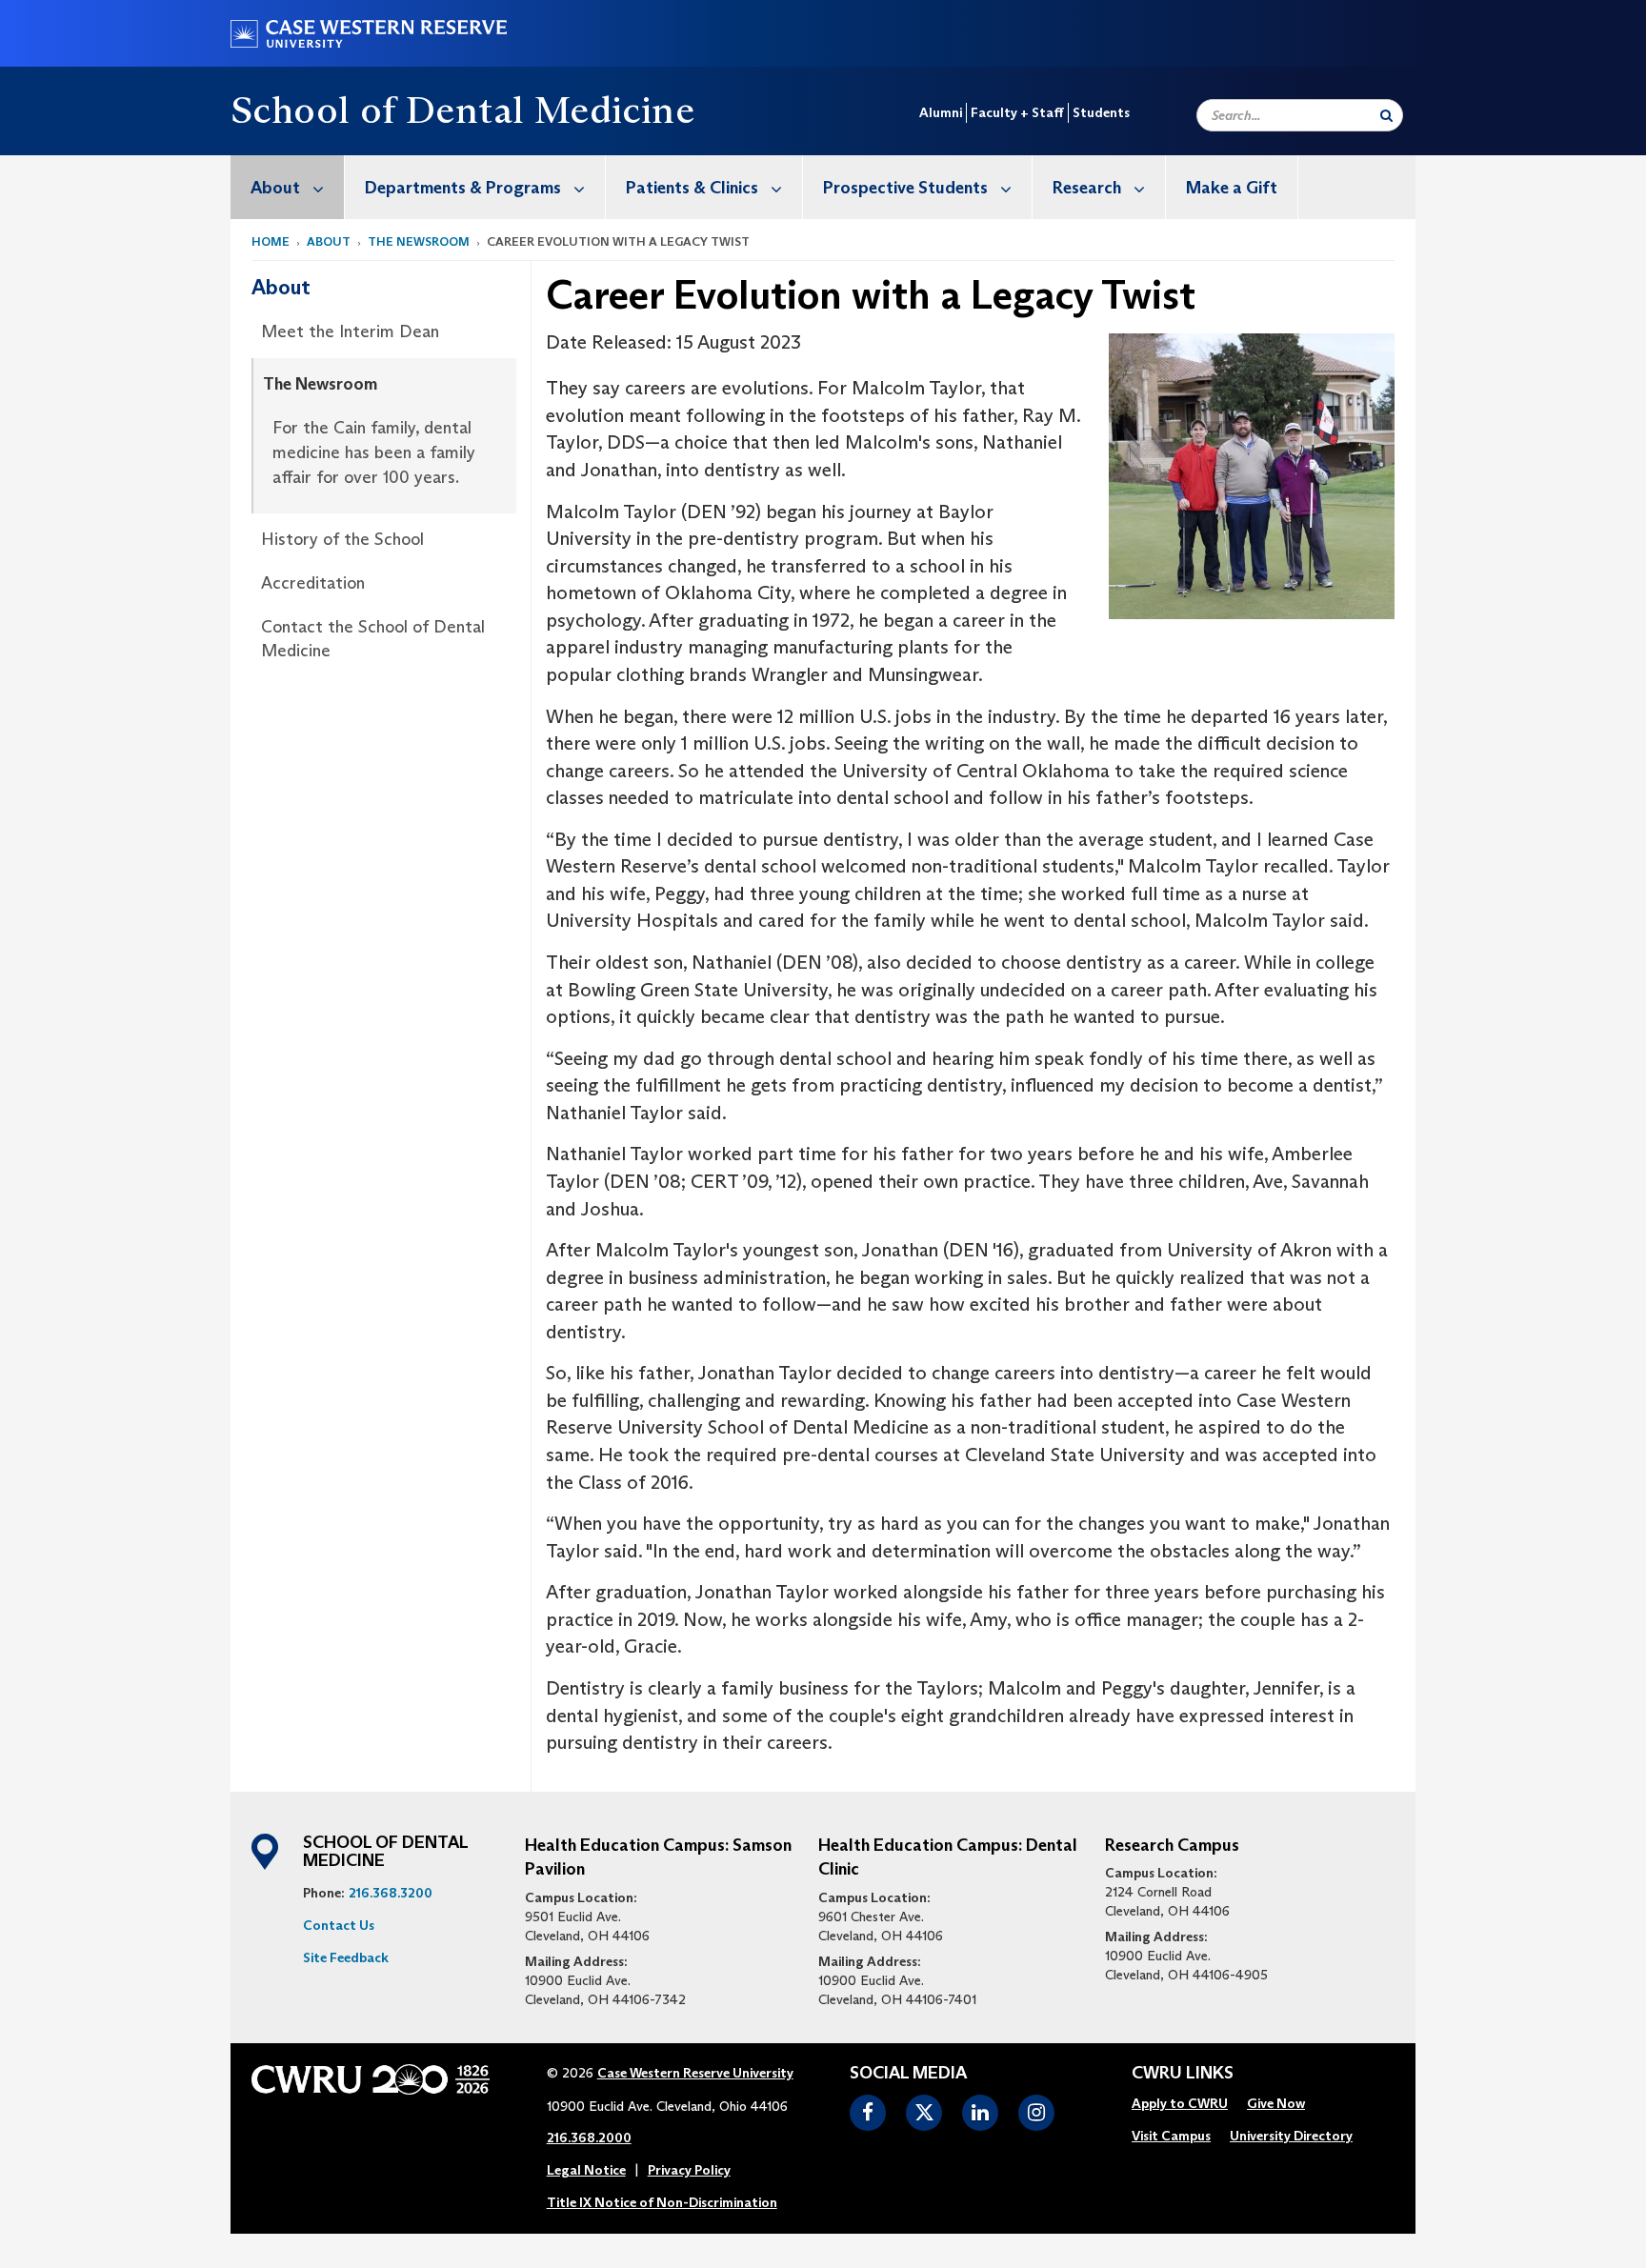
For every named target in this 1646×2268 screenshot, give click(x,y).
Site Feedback (346, 1957)
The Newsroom (419, 241)
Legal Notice (586, 2170)
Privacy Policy (689, 2170)
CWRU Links (1183, 2074)
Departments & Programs (463, 188)
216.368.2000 (589, 2138)
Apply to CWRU (1180, 2103)
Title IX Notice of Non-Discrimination (662, 2202)
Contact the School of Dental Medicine (373, 639)
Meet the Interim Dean (350, 331)
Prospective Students (905, 188)
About (275, 188)
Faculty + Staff (1017, 112)
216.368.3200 (391, 1893)
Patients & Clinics (692, 188)
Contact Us (339, 1925)
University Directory (1291, 2136)
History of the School (342, 539)
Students (1101, 112)
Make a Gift (1232, 188)
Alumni (941, 112)
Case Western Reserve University (695, 2073)
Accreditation (313, 583)
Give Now (1276, 2103)
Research (1087, 188)
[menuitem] (288, 187)
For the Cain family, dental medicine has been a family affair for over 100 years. (374, 452)
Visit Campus (1171, 2136)
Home (271, 241)
